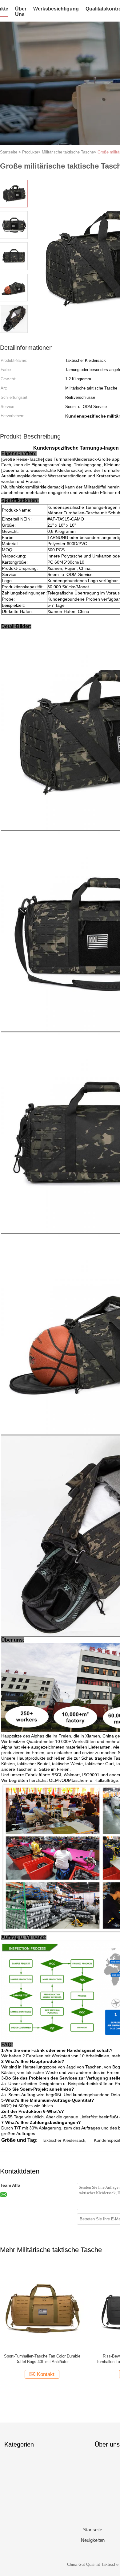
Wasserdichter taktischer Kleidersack (42, 2356)
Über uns (21, 12)
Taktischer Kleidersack (64, 2140)
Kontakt (46, 2374)
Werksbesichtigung (56, 9)
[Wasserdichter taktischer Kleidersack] (42, 2307)
